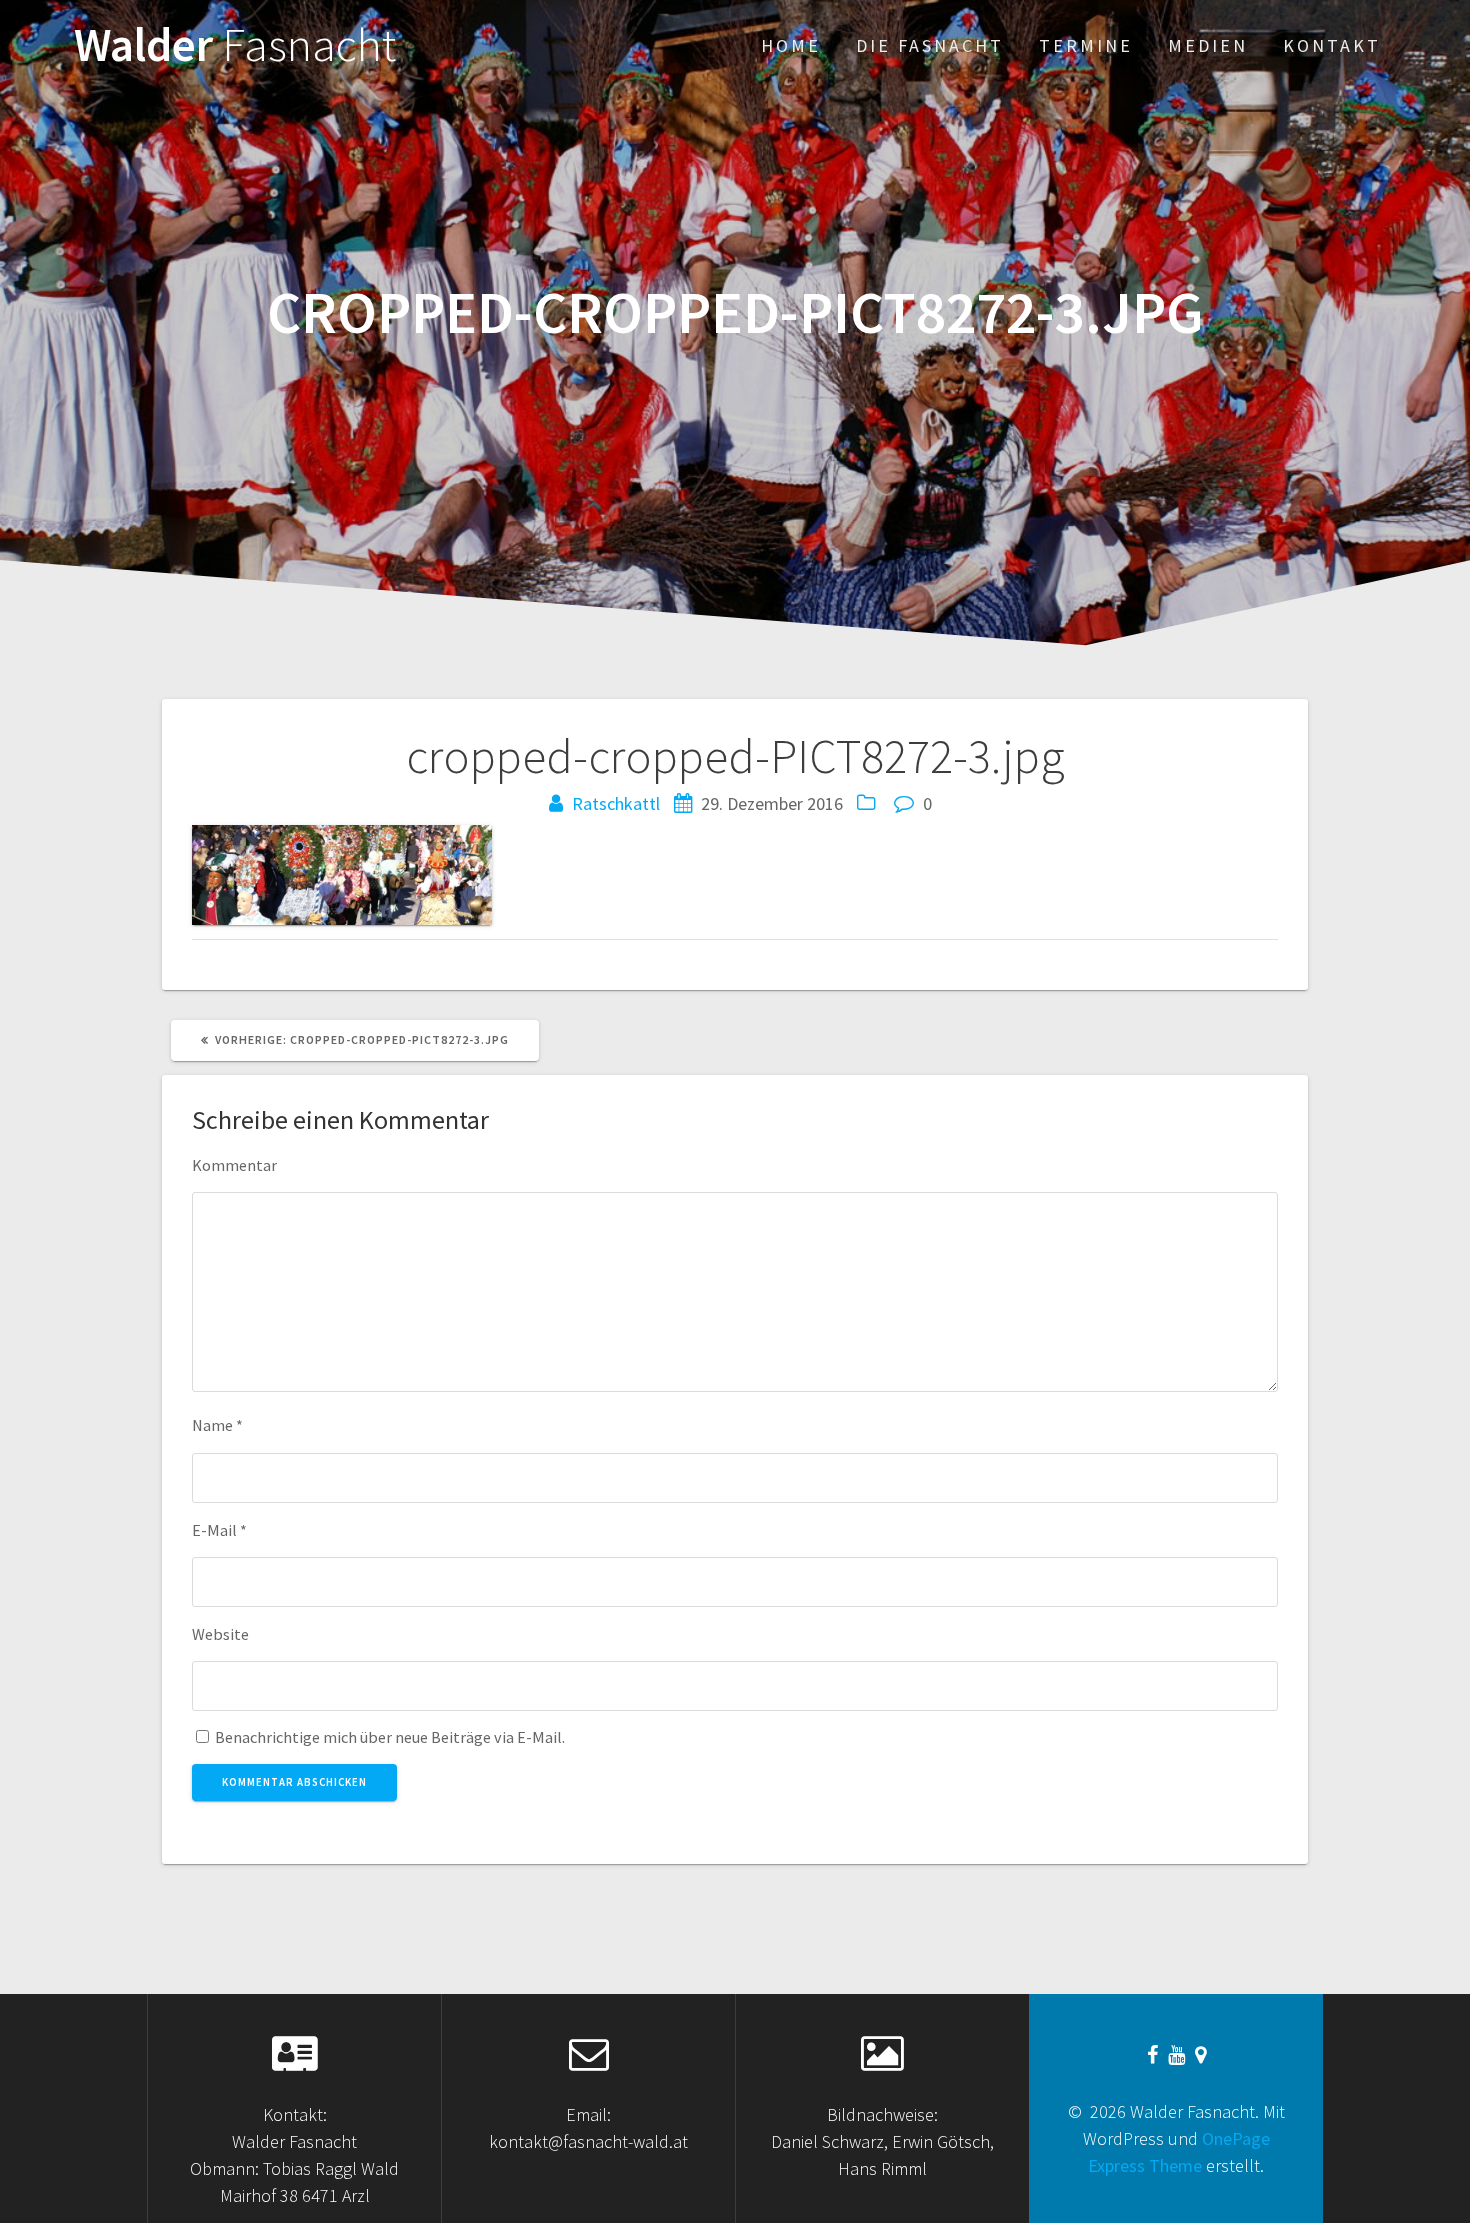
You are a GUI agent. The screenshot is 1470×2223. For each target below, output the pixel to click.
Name (217, 1425)
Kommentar (234, 1165)
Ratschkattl (616, 803)
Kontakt (1332, 45)
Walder (235, 45)
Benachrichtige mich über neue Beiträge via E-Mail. (390, 1737)
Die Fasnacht (930, 45)
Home (791, 45)
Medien (1208, 45)
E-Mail (219, 1530)
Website (220, 1634)
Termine (1086, 45)
